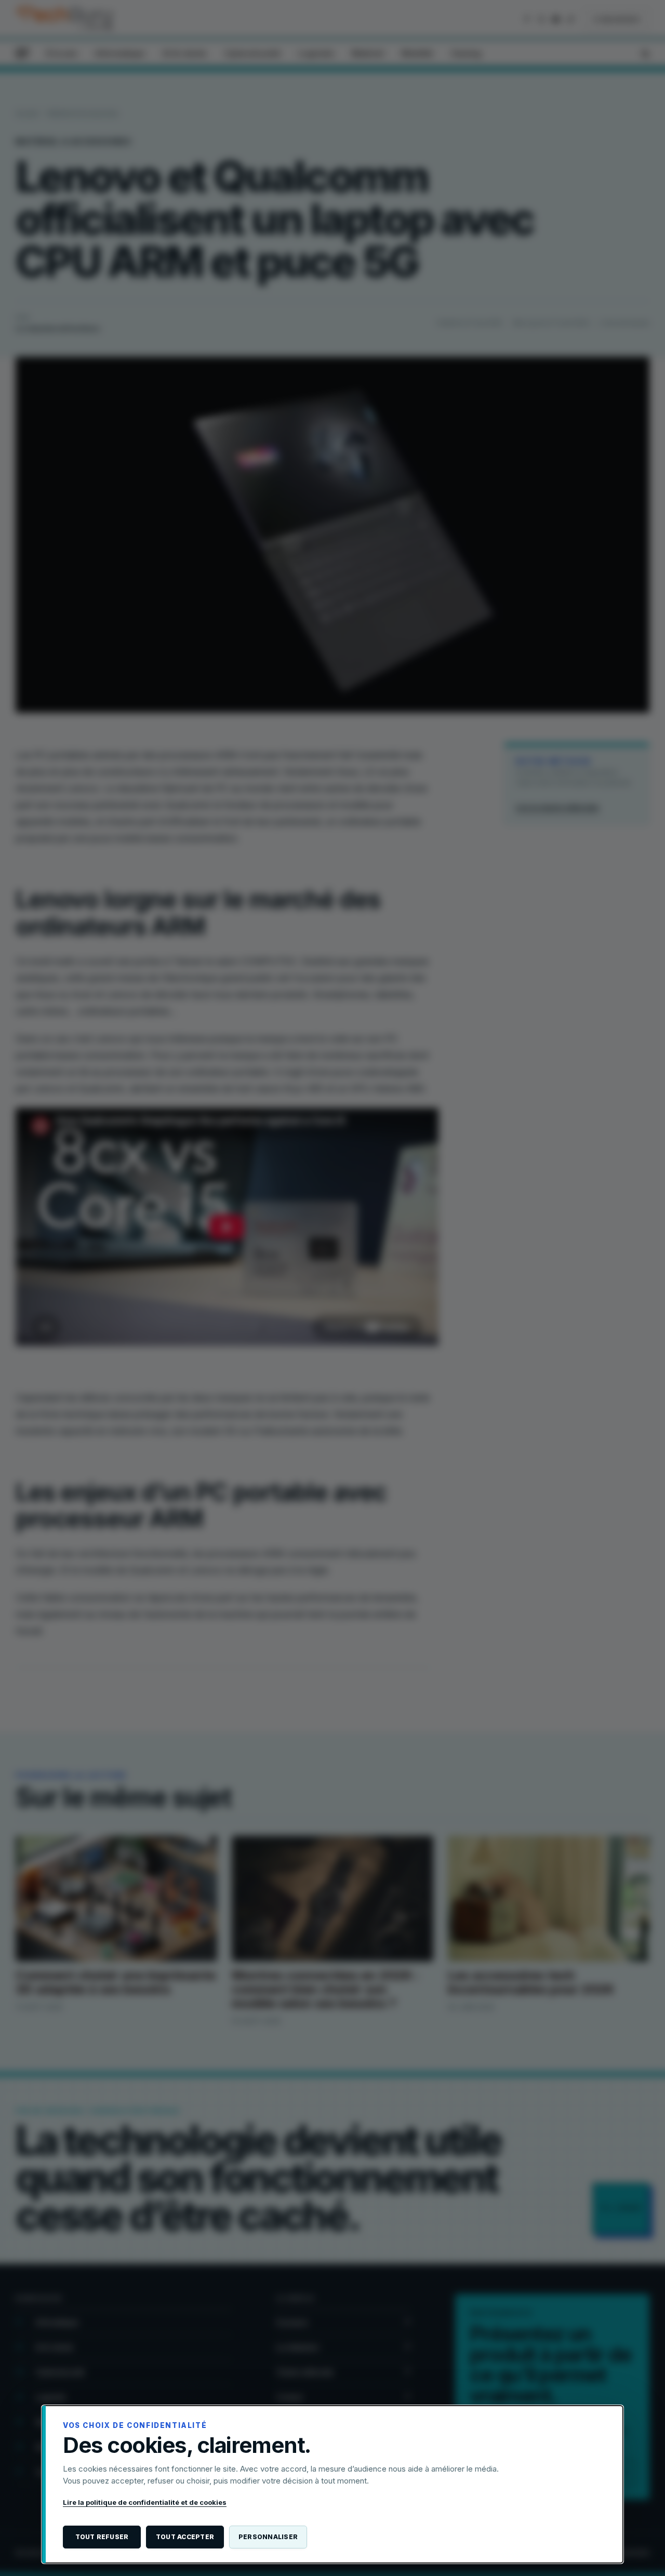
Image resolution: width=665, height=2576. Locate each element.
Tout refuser (102, 2537)
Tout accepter (185, 2537)
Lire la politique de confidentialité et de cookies (145, 2502)
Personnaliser (268, 2537)
